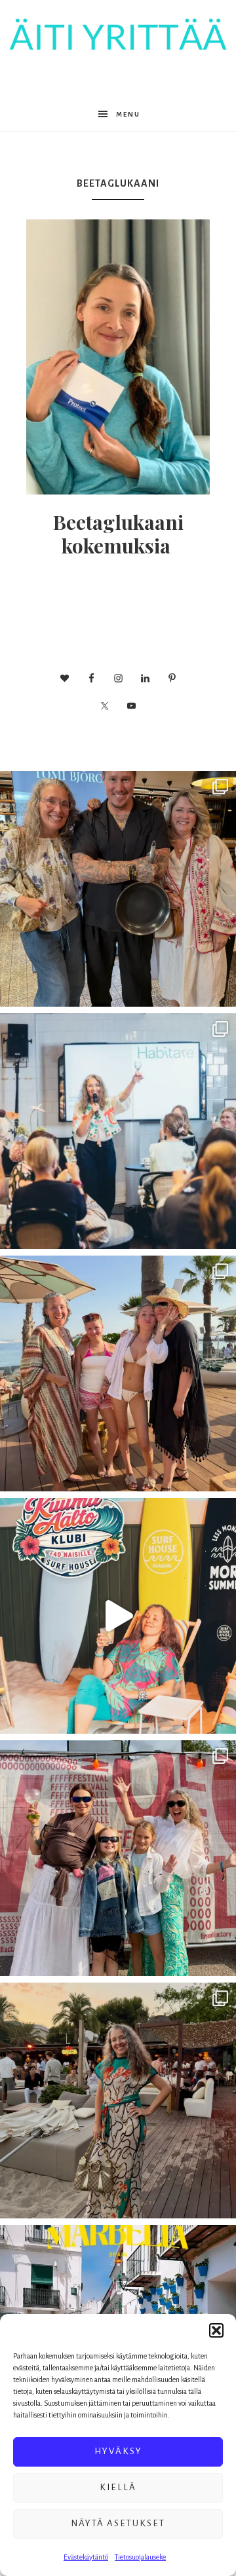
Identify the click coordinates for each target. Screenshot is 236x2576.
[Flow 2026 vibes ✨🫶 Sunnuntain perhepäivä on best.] (118, 1858)
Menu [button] (128, 114)
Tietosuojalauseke (140, 2557)
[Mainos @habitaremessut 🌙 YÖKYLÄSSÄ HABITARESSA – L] (118, 1131)
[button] (216, 2330)
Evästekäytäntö (86, 2557)
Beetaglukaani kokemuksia (118, 534)
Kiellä (118, 2487)
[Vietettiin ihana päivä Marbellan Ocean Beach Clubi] (118, 1373)
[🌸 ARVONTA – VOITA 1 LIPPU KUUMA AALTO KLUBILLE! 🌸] (118, 1616)
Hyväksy (118, 2451)
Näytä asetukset (118, 2523)
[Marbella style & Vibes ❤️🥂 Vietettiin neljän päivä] (118, 2100)
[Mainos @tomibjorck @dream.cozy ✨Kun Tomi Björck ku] (118, 889)
